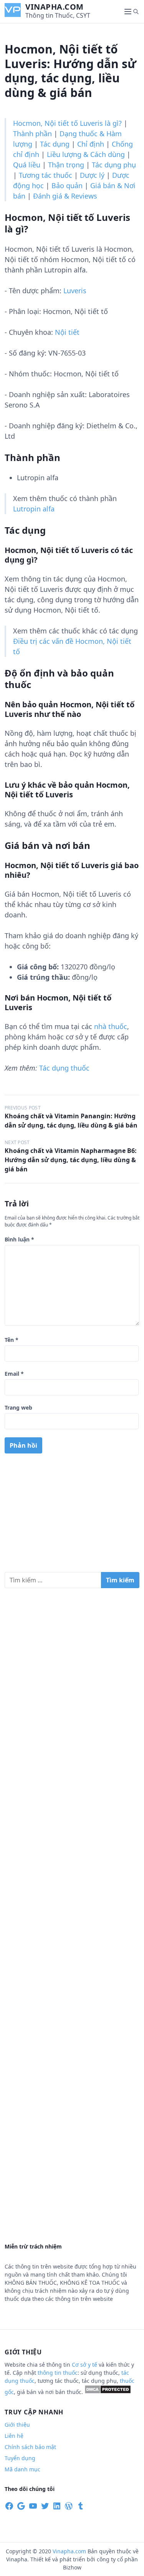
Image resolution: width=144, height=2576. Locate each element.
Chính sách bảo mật (30, 2447)
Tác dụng (55, 144)
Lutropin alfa (34, 509)
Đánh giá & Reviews (65, 196)
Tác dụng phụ (114, 165)
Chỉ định (91, 144)
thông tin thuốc (58, 2373)
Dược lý (92, 175)
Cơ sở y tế (85, 2365)
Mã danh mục (22, 2469)
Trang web (18, 1407)
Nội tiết (67, 332)
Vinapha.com (55, 7)
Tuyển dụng (20, 2458)
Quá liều (27, 165)
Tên (12, 1340)
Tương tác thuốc (46, 175)
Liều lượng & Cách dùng (86, 154)
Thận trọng (66, 165)
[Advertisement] (72, 1516)
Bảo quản (67, 185)
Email (14, 1374)
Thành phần (32, 134)
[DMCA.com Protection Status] (108, 2392)
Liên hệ (14, 2436)
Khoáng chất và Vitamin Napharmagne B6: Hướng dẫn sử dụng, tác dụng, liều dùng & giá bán (71, 1160)
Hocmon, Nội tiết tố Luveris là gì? (67, 123)
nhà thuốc (111, 1026)
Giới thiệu (17, 2425)
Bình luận (19, 1239)
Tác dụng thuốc (64, 1068)
